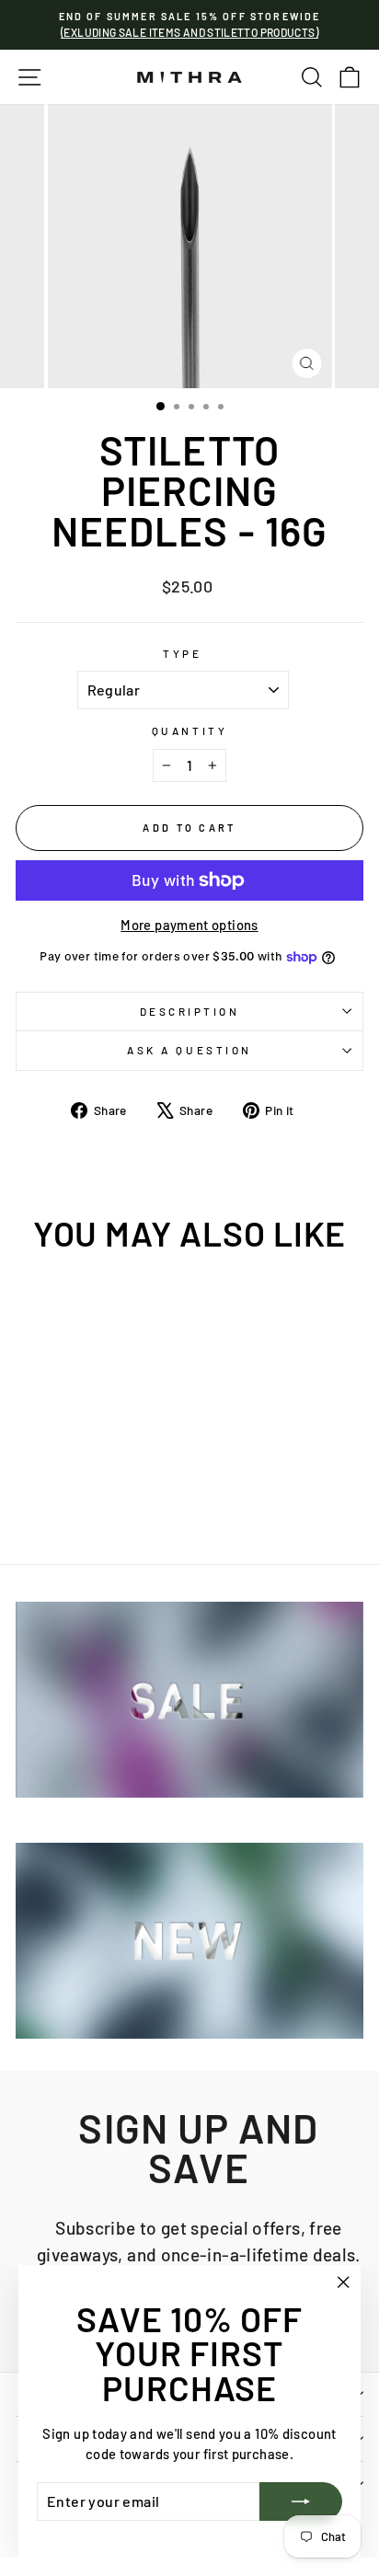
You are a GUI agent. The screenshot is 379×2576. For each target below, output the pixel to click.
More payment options (189, 925)
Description (190, 1011)
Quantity (189, 730)
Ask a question (189, 1050)
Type (182, 653)
